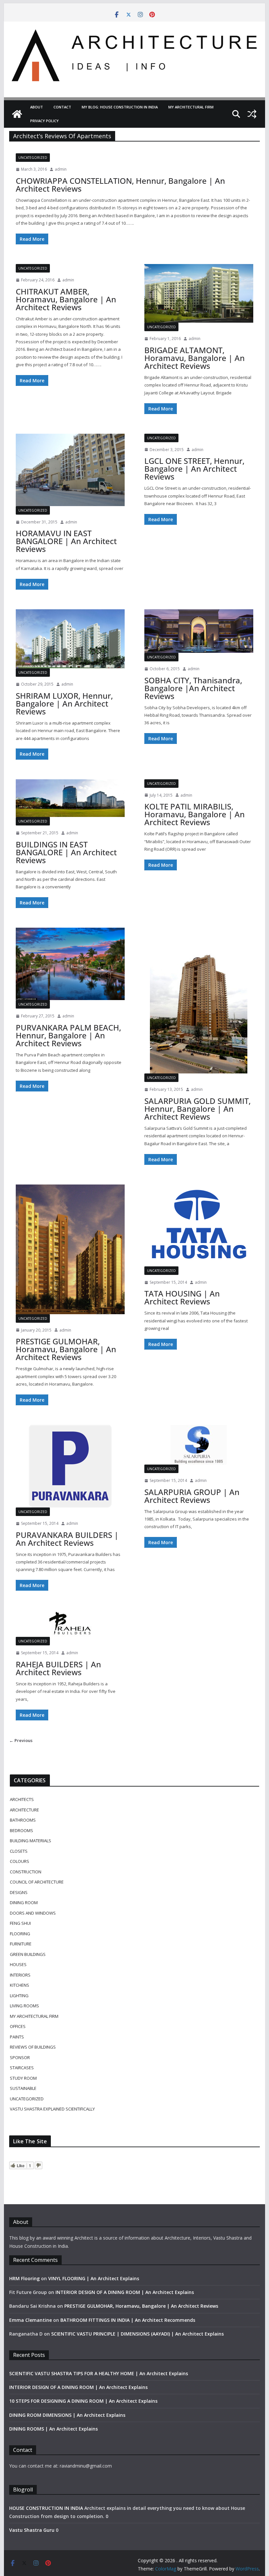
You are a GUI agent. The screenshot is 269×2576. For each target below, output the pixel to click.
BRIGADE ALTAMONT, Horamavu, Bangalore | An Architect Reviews (195, 358)
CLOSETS (19, 1851)
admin (61, 169)
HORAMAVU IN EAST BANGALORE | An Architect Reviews (66, 541)
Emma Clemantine (31, 2320)
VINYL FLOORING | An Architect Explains (94, 2278)
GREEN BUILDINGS (28, 1954)
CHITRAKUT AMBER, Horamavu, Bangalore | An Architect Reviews (66, 299)
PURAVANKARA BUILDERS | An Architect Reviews (67, 1539)
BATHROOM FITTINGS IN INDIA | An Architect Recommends (128, 2320)
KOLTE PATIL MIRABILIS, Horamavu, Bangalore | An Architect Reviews (195, 814)
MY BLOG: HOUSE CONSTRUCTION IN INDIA (120, 107)
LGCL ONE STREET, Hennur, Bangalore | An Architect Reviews (194, 469)
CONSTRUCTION (26, 1872)
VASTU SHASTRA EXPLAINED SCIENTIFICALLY (52, 2109)
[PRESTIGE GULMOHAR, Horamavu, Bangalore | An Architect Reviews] (70, 1249)
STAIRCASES (22, 2068)
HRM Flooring (24, 2278)
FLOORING (20, 1934)
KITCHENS (20, 1985)
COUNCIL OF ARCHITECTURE (37, 1882)
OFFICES (18, 2026)
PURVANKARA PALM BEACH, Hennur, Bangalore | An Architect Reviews (68, 1035)
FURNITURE (21, 1944)
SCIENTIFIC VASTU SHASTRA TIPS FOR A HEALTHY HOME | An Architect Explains (99, 2373)
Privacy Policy (44, 121)
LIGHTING (19, 1996)
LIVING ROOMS (24, 2006)
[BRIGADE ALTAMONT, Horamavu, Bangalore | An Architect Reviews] (199, 293)
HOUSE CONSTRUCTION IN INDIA (46, 2508)
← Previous (21, 1740)
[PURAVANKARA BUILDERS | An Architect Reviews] (70, 1466)
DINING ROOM (24, 1903)
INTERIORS (20, 1975)
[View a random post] (252, 114)
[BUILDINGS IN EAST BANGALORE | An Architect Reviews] (70, 798)
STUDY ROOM (23, 2078)
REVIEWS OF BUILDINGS (33, 2047)
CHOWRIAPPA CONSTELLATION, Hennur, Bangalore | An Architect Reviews (120, 185)
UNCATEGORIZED (33, 158)
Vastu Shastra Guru (32, 2530)
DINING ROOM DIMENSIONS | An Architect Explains (67, 2415)
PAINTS (17, 2037)
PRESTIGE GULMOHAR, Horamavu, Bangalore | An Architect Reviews (66, 1349)
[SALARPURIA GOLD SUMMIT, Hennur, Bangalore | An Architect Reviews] (199, 1001)
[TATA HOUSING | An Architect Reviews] (199, 1225)
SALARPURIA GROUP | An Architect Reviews (192, 1496)
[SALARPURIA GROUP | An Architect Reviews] (199, 1445)
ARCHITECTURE (24, 1810)
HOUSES (18, 1964)
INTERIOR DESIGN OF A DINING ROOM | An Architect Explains (125, 2292)
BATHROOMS (23, 1820)
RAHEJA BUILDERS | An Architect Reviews (58, 1668)
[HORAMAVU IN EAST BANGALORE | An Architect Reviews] (70, 470)
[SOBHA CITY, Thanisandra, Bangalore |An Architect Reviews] (199, 631)
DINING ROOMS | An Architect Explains (53, 2429)
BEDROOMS (21, 1830)
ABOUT (37, 107)
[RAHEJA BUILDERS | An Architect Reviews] (70, 1624)
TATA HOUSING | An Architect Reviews (182, 1297)
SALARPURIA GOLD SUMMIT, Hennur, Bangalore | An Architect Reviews (197, 1109)
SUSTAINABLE (23, 2088)
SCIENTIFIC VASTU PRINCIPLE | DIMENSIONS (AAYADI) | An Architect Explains (137, 2334)
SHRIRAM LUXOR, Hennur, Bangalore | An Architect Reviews (64, 703)
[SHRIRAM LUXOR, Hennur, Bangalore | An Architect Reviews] (70, 639)
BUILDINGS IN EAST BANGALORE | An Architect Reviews (66, 852)
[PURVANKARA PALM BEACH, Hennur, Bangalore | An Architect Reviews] (70, 964)
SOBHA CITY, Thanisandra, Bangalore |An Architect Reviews (193, 688)
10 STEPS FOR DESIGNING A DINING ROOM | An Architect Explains (83, 2401)
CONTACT (62, 107)
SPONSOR (20, 2057)
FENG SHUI (20, 1923)
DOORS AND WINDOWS (33, 1913)
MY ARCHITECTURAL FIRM (191, 107)
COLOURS (20, 1861)
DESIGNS (19, 1892)
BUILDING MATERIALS (31, 1841)
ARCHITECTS (22, 1799)
